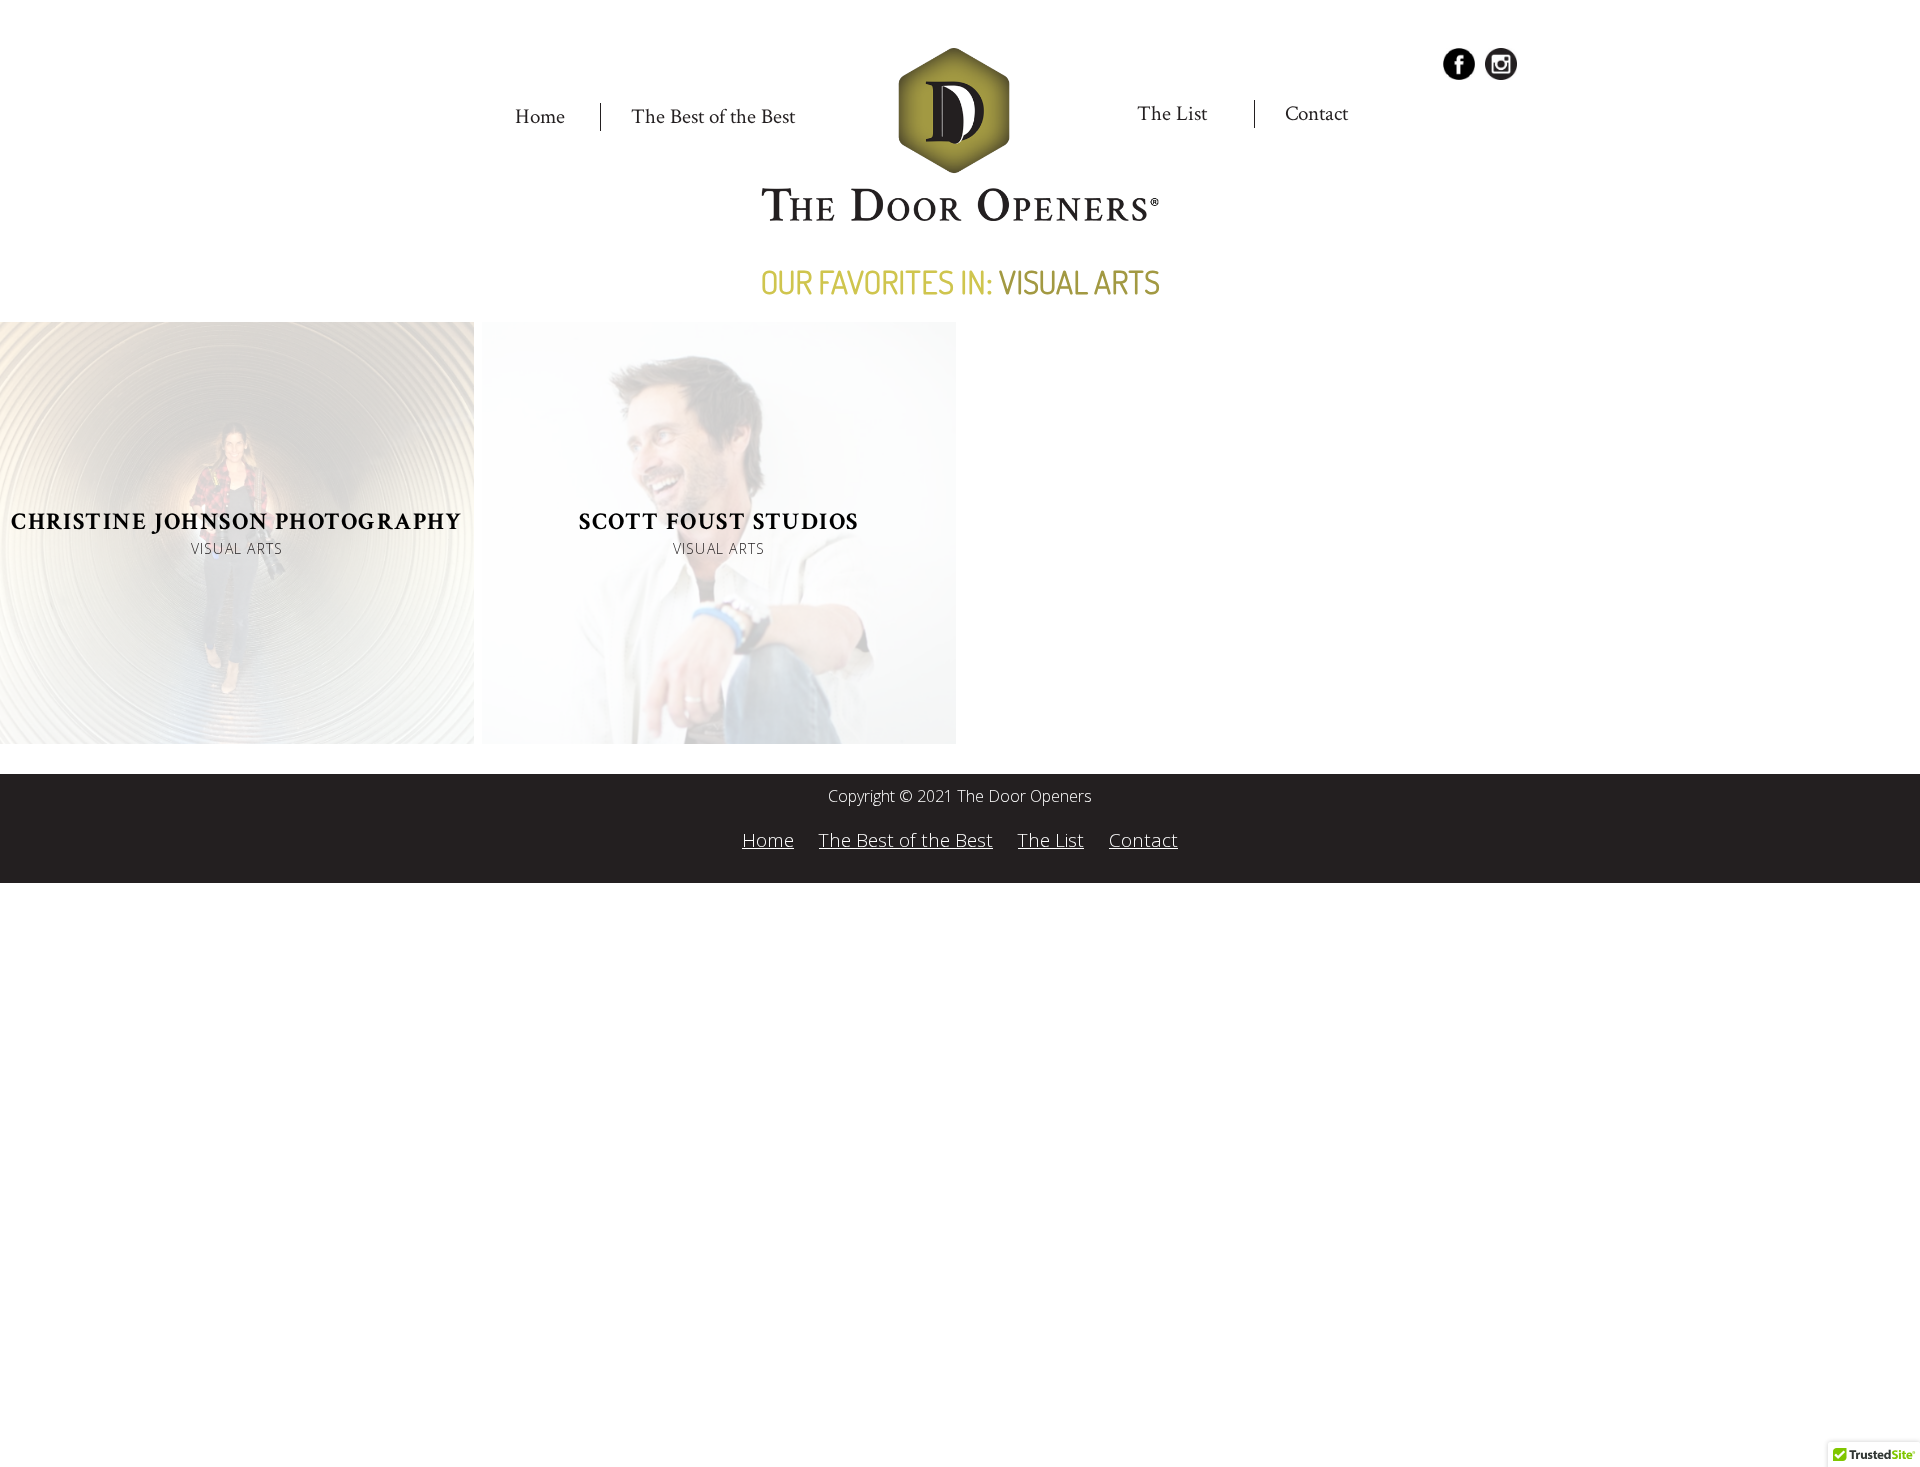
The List (1051, 840)
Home (540, 116)
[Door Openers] (960, 136)
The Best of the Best (713, 116)
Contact (1316, 113)
